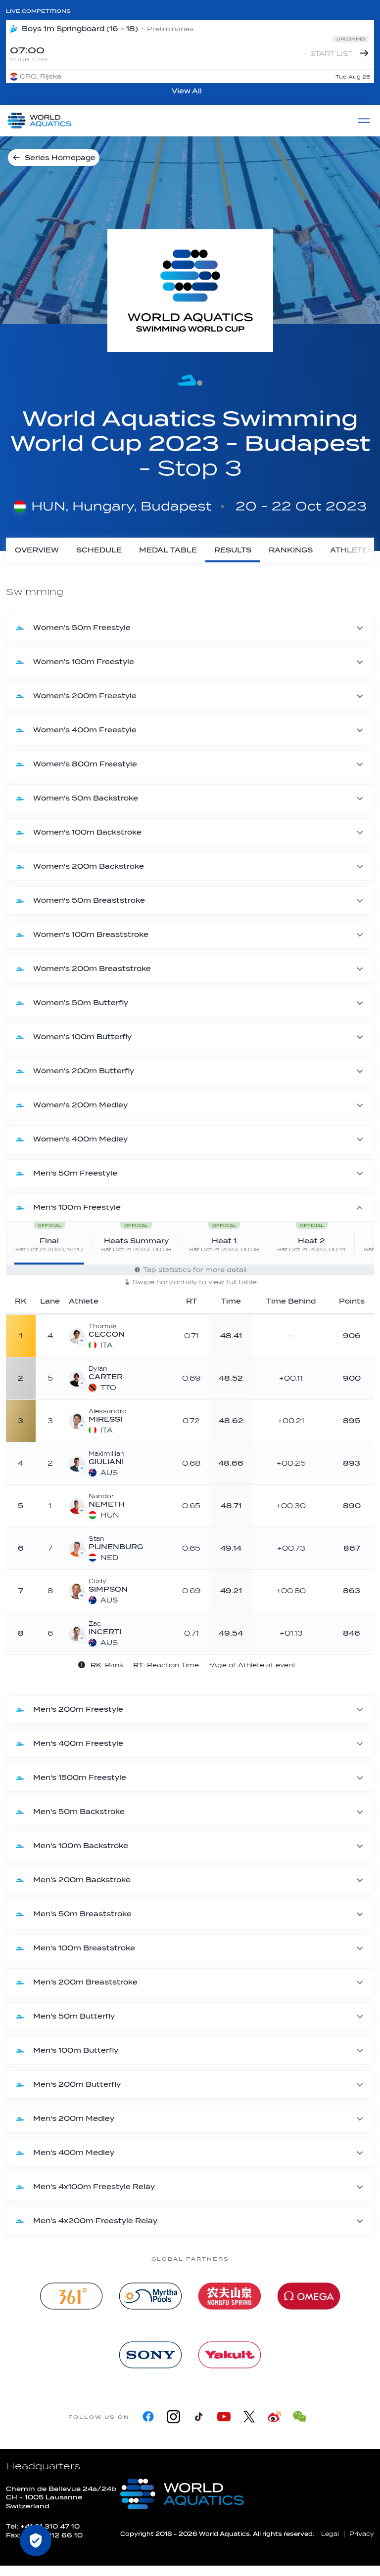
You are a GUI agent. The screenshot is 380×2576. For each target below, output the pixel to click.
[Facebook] (148, 2417)
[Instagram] (173, 2417)
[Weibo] (274, 2417)
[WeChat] (300, 2417)
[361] (71, 2296)
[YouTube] (224, 2417)
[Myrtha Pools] (150, 2296)
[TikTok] (199, 2417)
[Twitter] (249, 2417)
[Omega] (309, 2296)
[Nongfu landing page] (230, 2296)
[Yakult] (230, 2355)
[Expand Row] (290, 1335)
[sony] (150, 2355)
